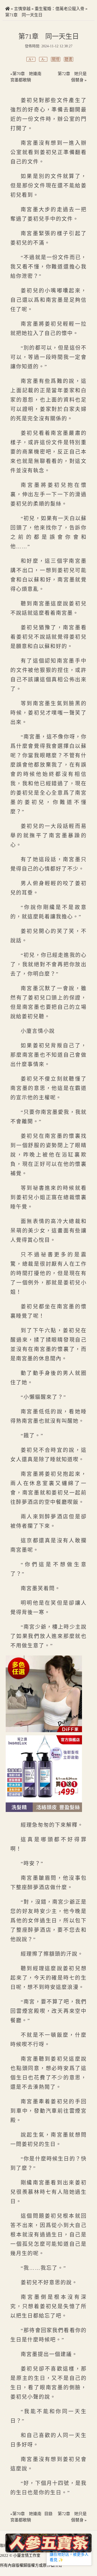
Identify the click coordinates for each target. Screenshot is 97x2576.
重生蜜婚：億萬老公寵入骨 (59, 9)
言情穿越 (22, 9)
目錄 (48, 2514)
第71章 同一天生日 (24, 15)
